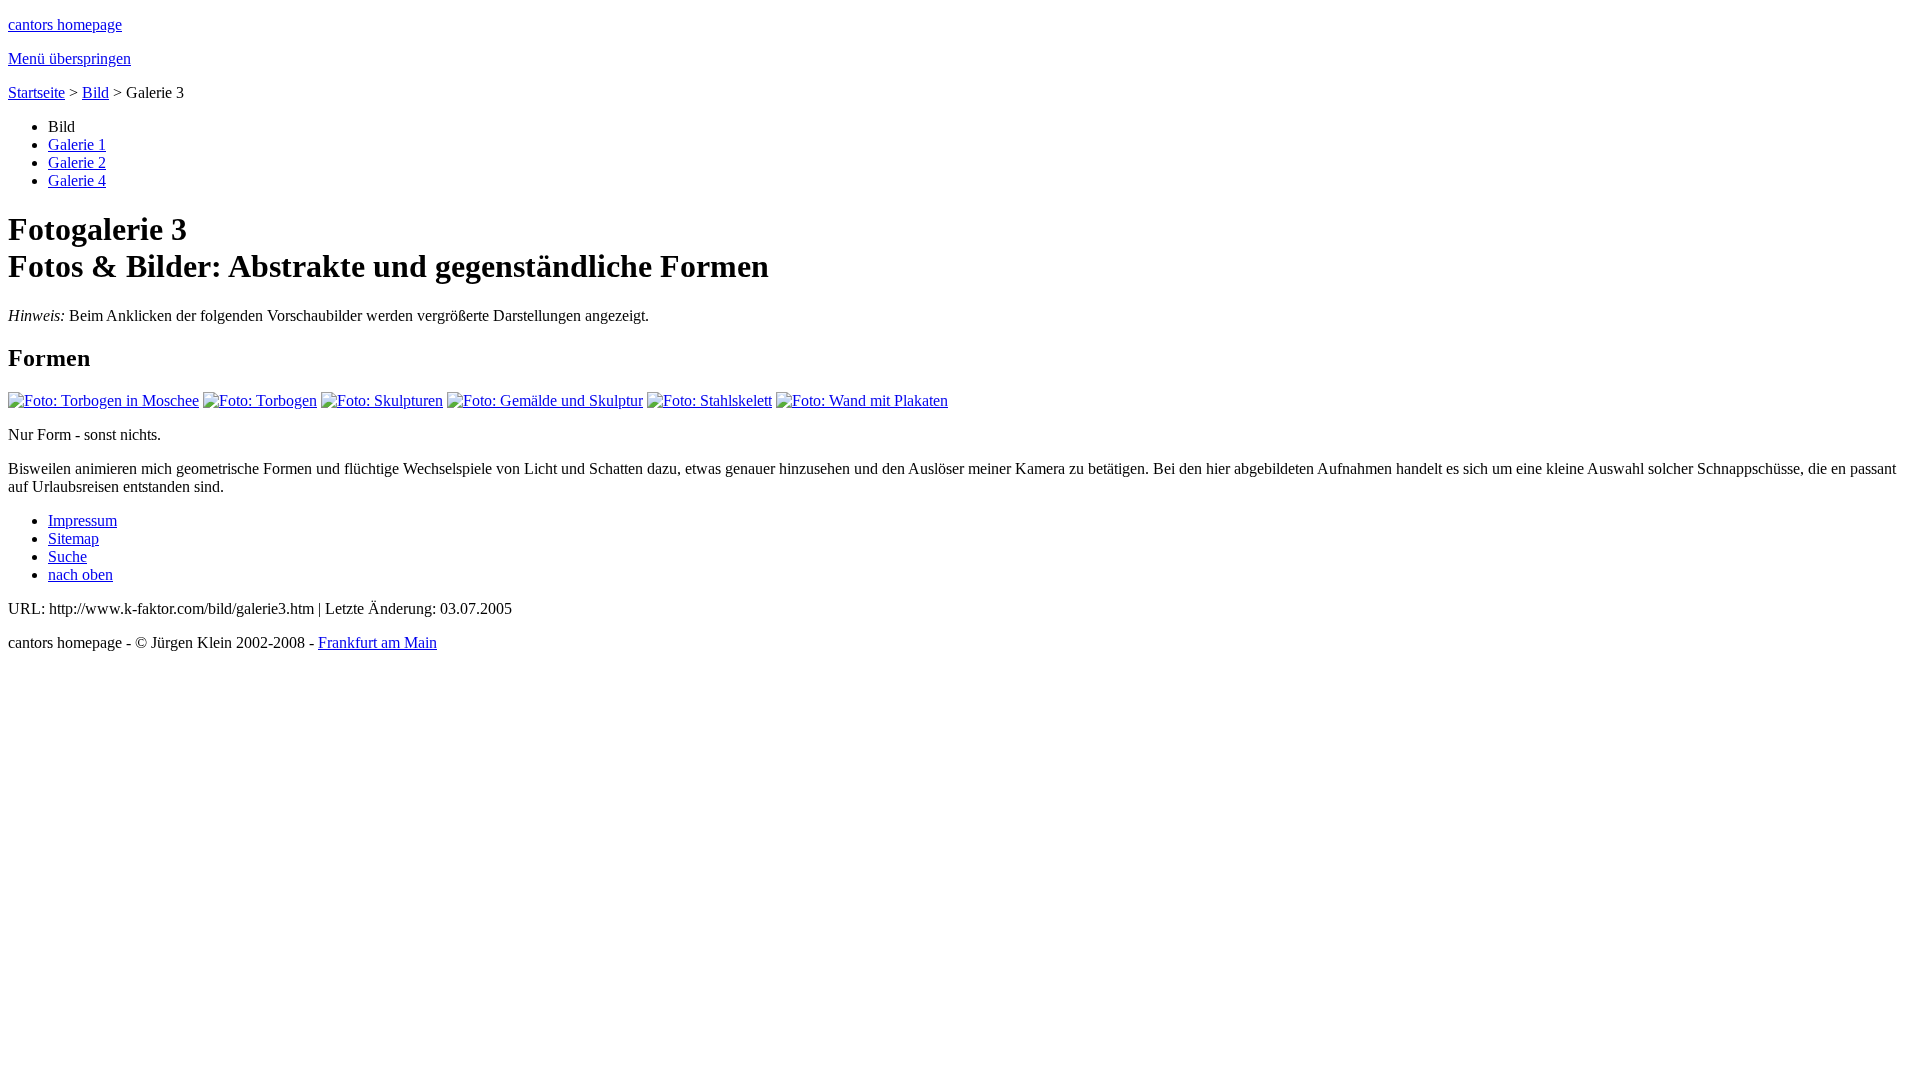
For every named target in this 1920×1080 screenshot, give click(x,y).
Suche (67, 556)
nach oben (80, 574)
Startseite (36, 92)
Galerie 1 (77, 144)
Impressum (82, 520)
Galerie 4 (77, 180)
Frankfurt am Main (377, 642)
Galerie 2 (77, 162)
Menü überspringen (69, 58)
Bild (95, 92)
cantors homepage (65, 24)
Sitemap (73, 538)
